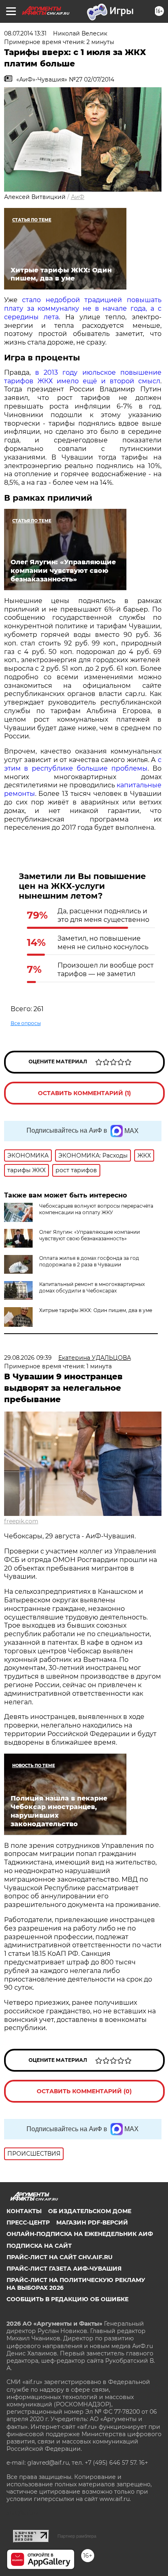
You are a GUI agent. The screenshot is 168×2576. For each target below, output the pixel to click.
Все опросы (26, 1023)
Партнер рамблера (77, 2536)
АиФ (78, 197)
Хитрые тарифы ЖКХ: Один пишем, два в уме (96, 1310)
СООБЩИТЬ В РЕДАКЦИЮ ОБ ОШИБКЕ (67, 2299)
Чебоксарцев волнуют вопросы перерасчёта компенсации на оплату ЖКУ (96, 1209)
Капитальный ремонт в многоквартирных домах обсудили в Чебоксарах (92, 1287)
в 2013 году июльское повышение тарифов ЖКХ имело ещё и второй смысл (83, 377)
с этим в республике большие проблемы (83, 764)
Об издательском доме (90, 2211)
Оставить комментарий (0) (84, 2091)
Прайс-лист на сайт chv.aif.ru (60, 2257)
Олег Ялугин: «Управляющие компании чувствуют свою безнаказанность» (90, 1235)
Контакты (24, 2211)
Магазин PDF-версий (92, 2223)
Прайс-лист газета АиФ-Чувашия (64, 2269)
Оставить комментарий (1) (84, 1093)
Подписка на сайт (39, 2246)
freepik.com (21, 1521)
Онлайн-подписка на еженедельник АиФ (80, 2234)
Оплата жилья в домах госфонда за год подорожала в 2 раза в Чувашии (89, 1261)
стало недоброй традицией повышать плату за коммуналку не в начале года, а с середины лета (83, 308)
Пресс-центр (28, 2223)
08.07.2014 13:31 (25, 33)
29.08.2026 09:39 (28, 1358)
